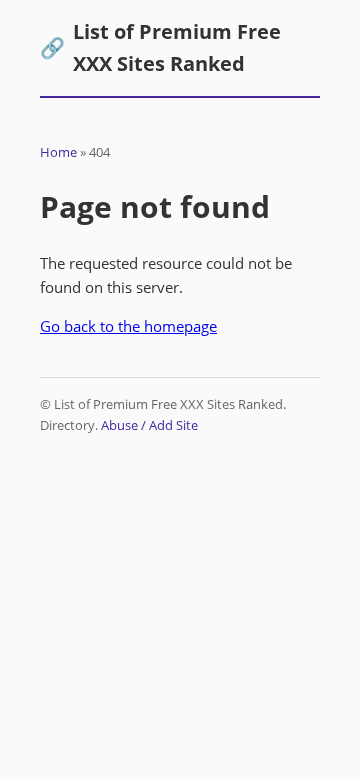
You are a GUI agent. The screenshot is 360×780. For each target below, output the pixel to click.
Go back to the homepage (128, 326)
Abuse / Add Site (149, 425)
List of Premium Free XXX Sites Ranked (160, 47)
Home (58, 152)
